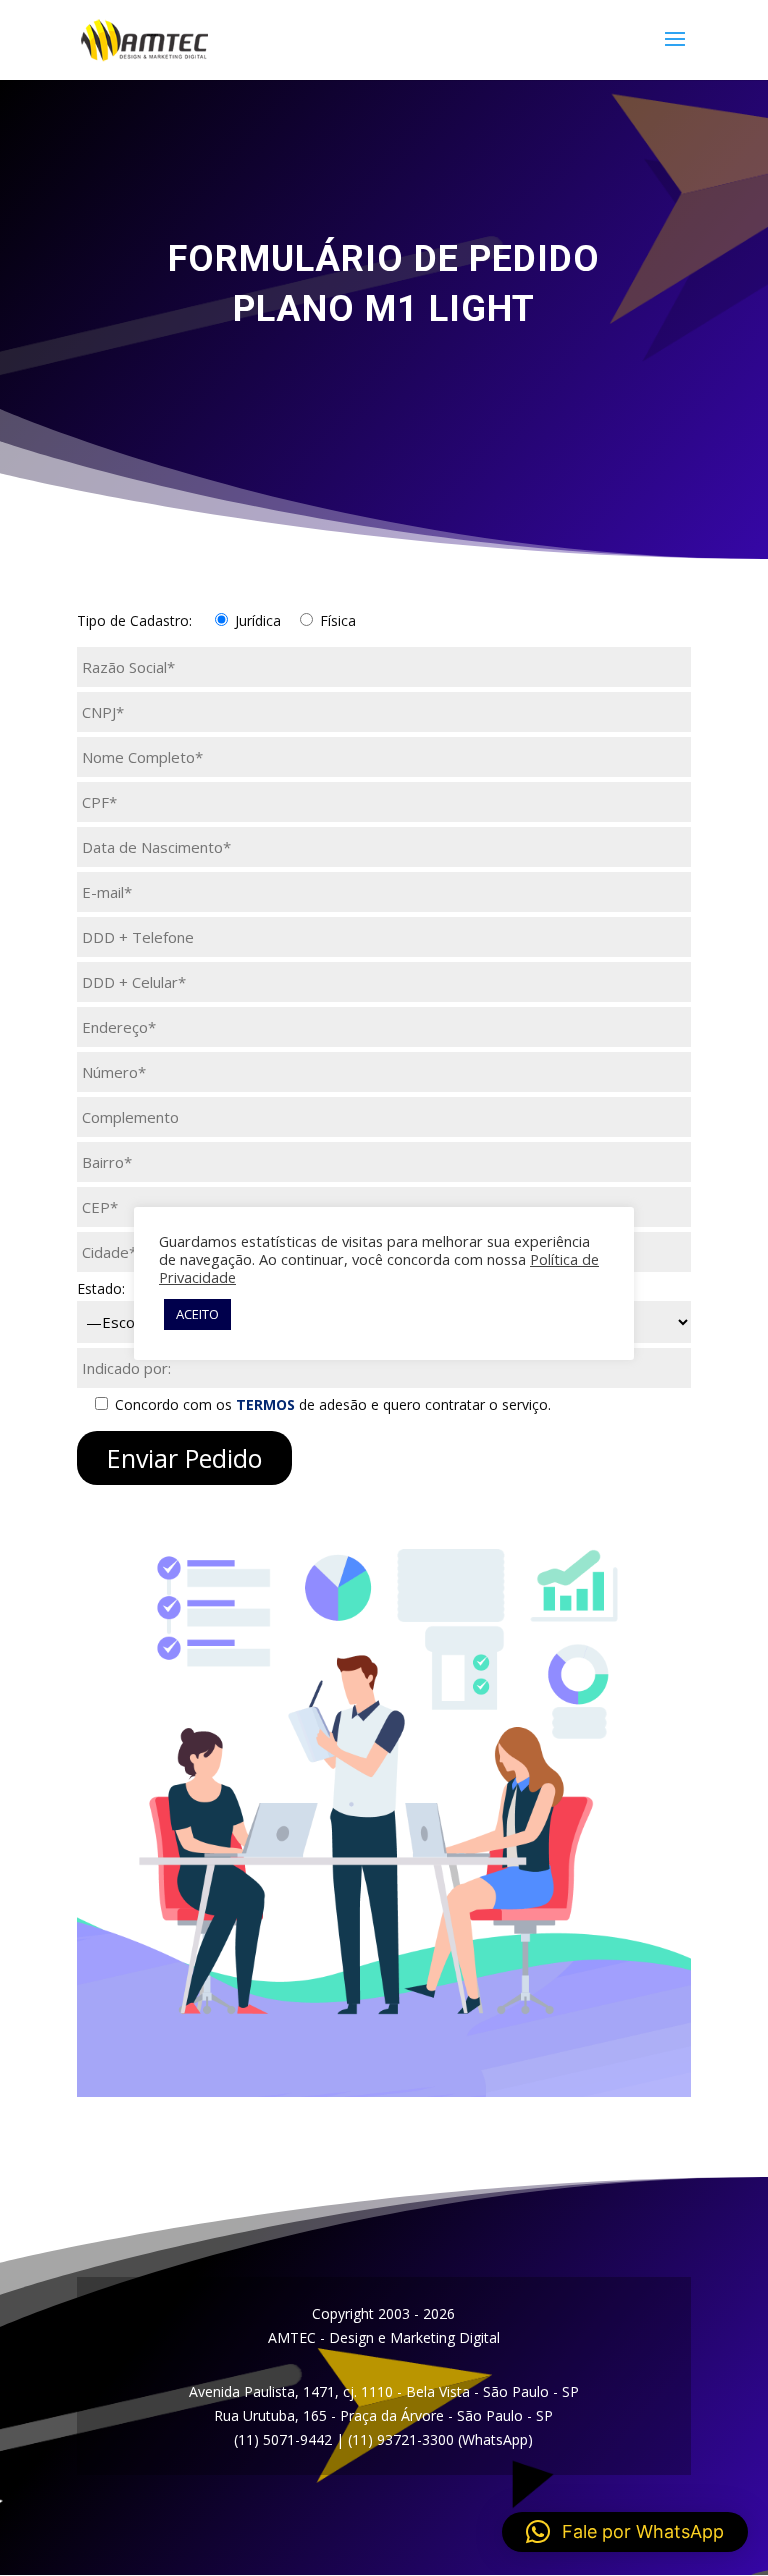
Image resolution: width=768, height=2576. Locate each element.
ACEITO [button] (197, 1314)
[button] (625, 2532)
